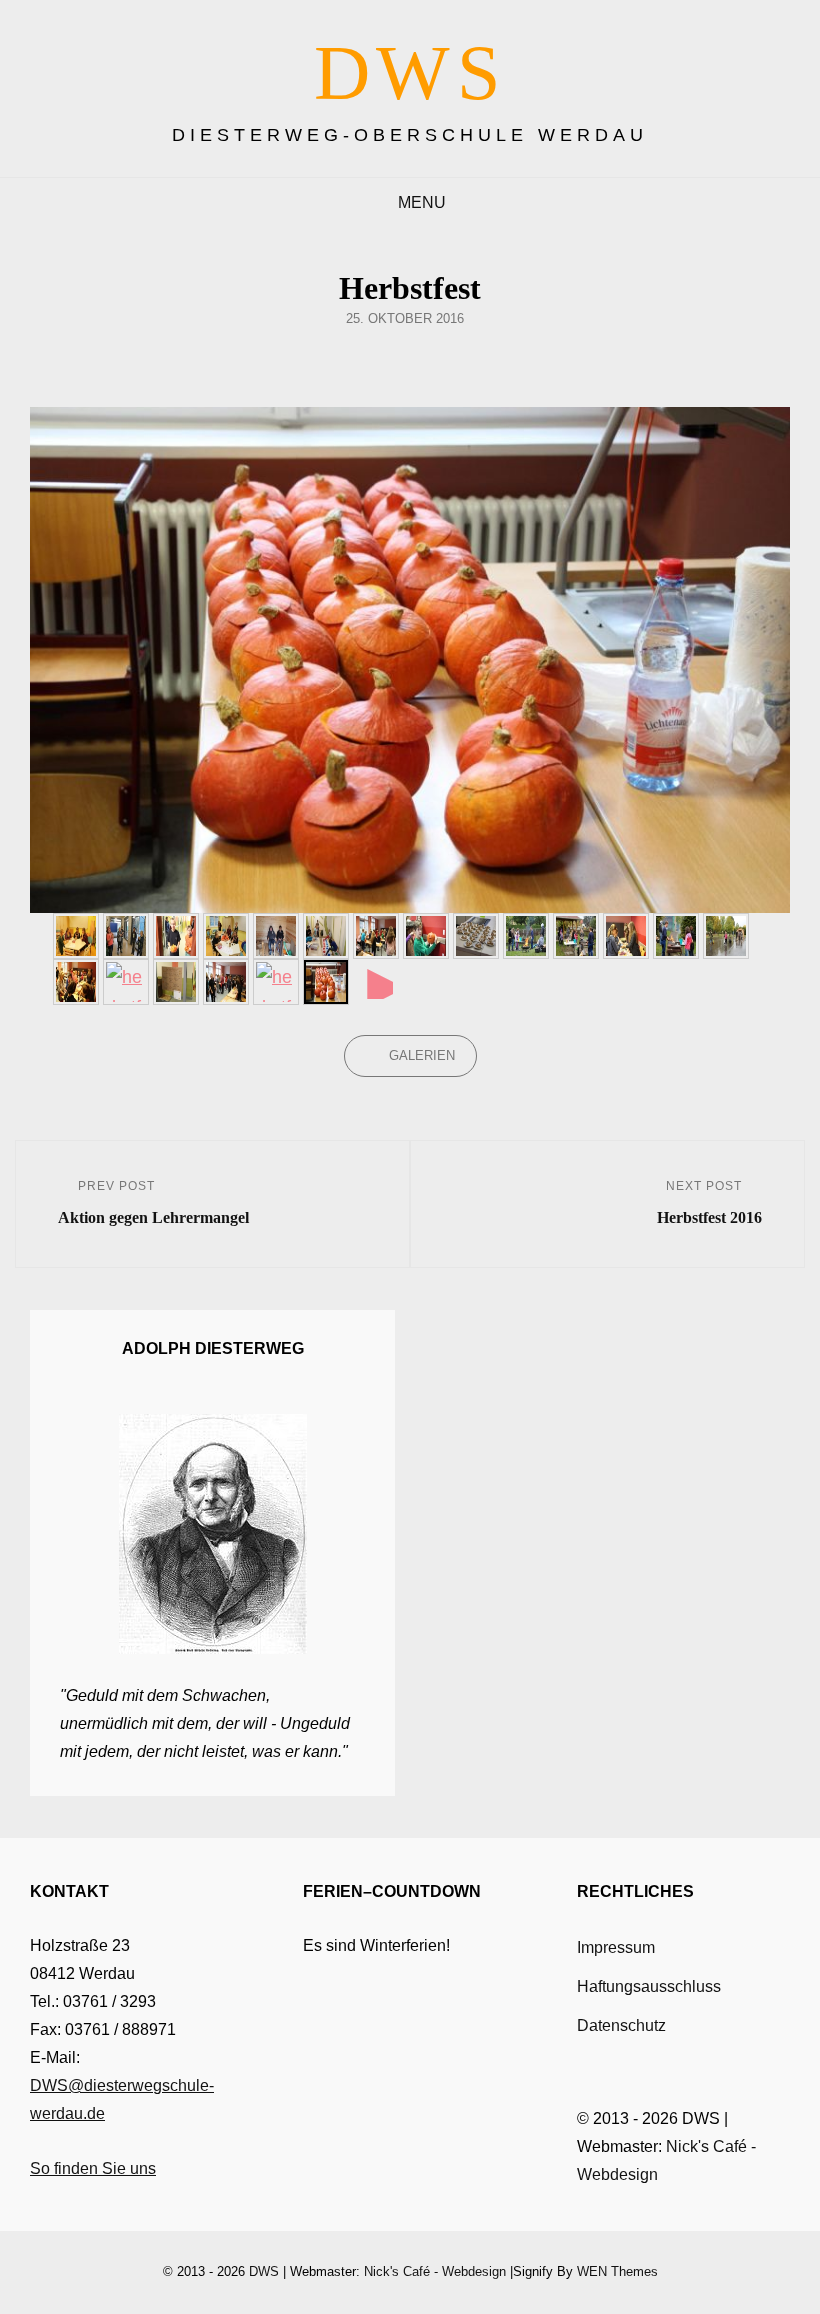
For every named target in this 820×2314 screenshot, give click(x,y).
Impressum (616, 1947)
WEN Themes (617, 2271)
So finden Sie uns (93, 2168)
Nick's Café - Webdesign (435, 2271)
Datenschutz (621, 2025)
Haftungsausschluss (649, 1986)
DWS (410, 72)
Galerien (422, 1055)
